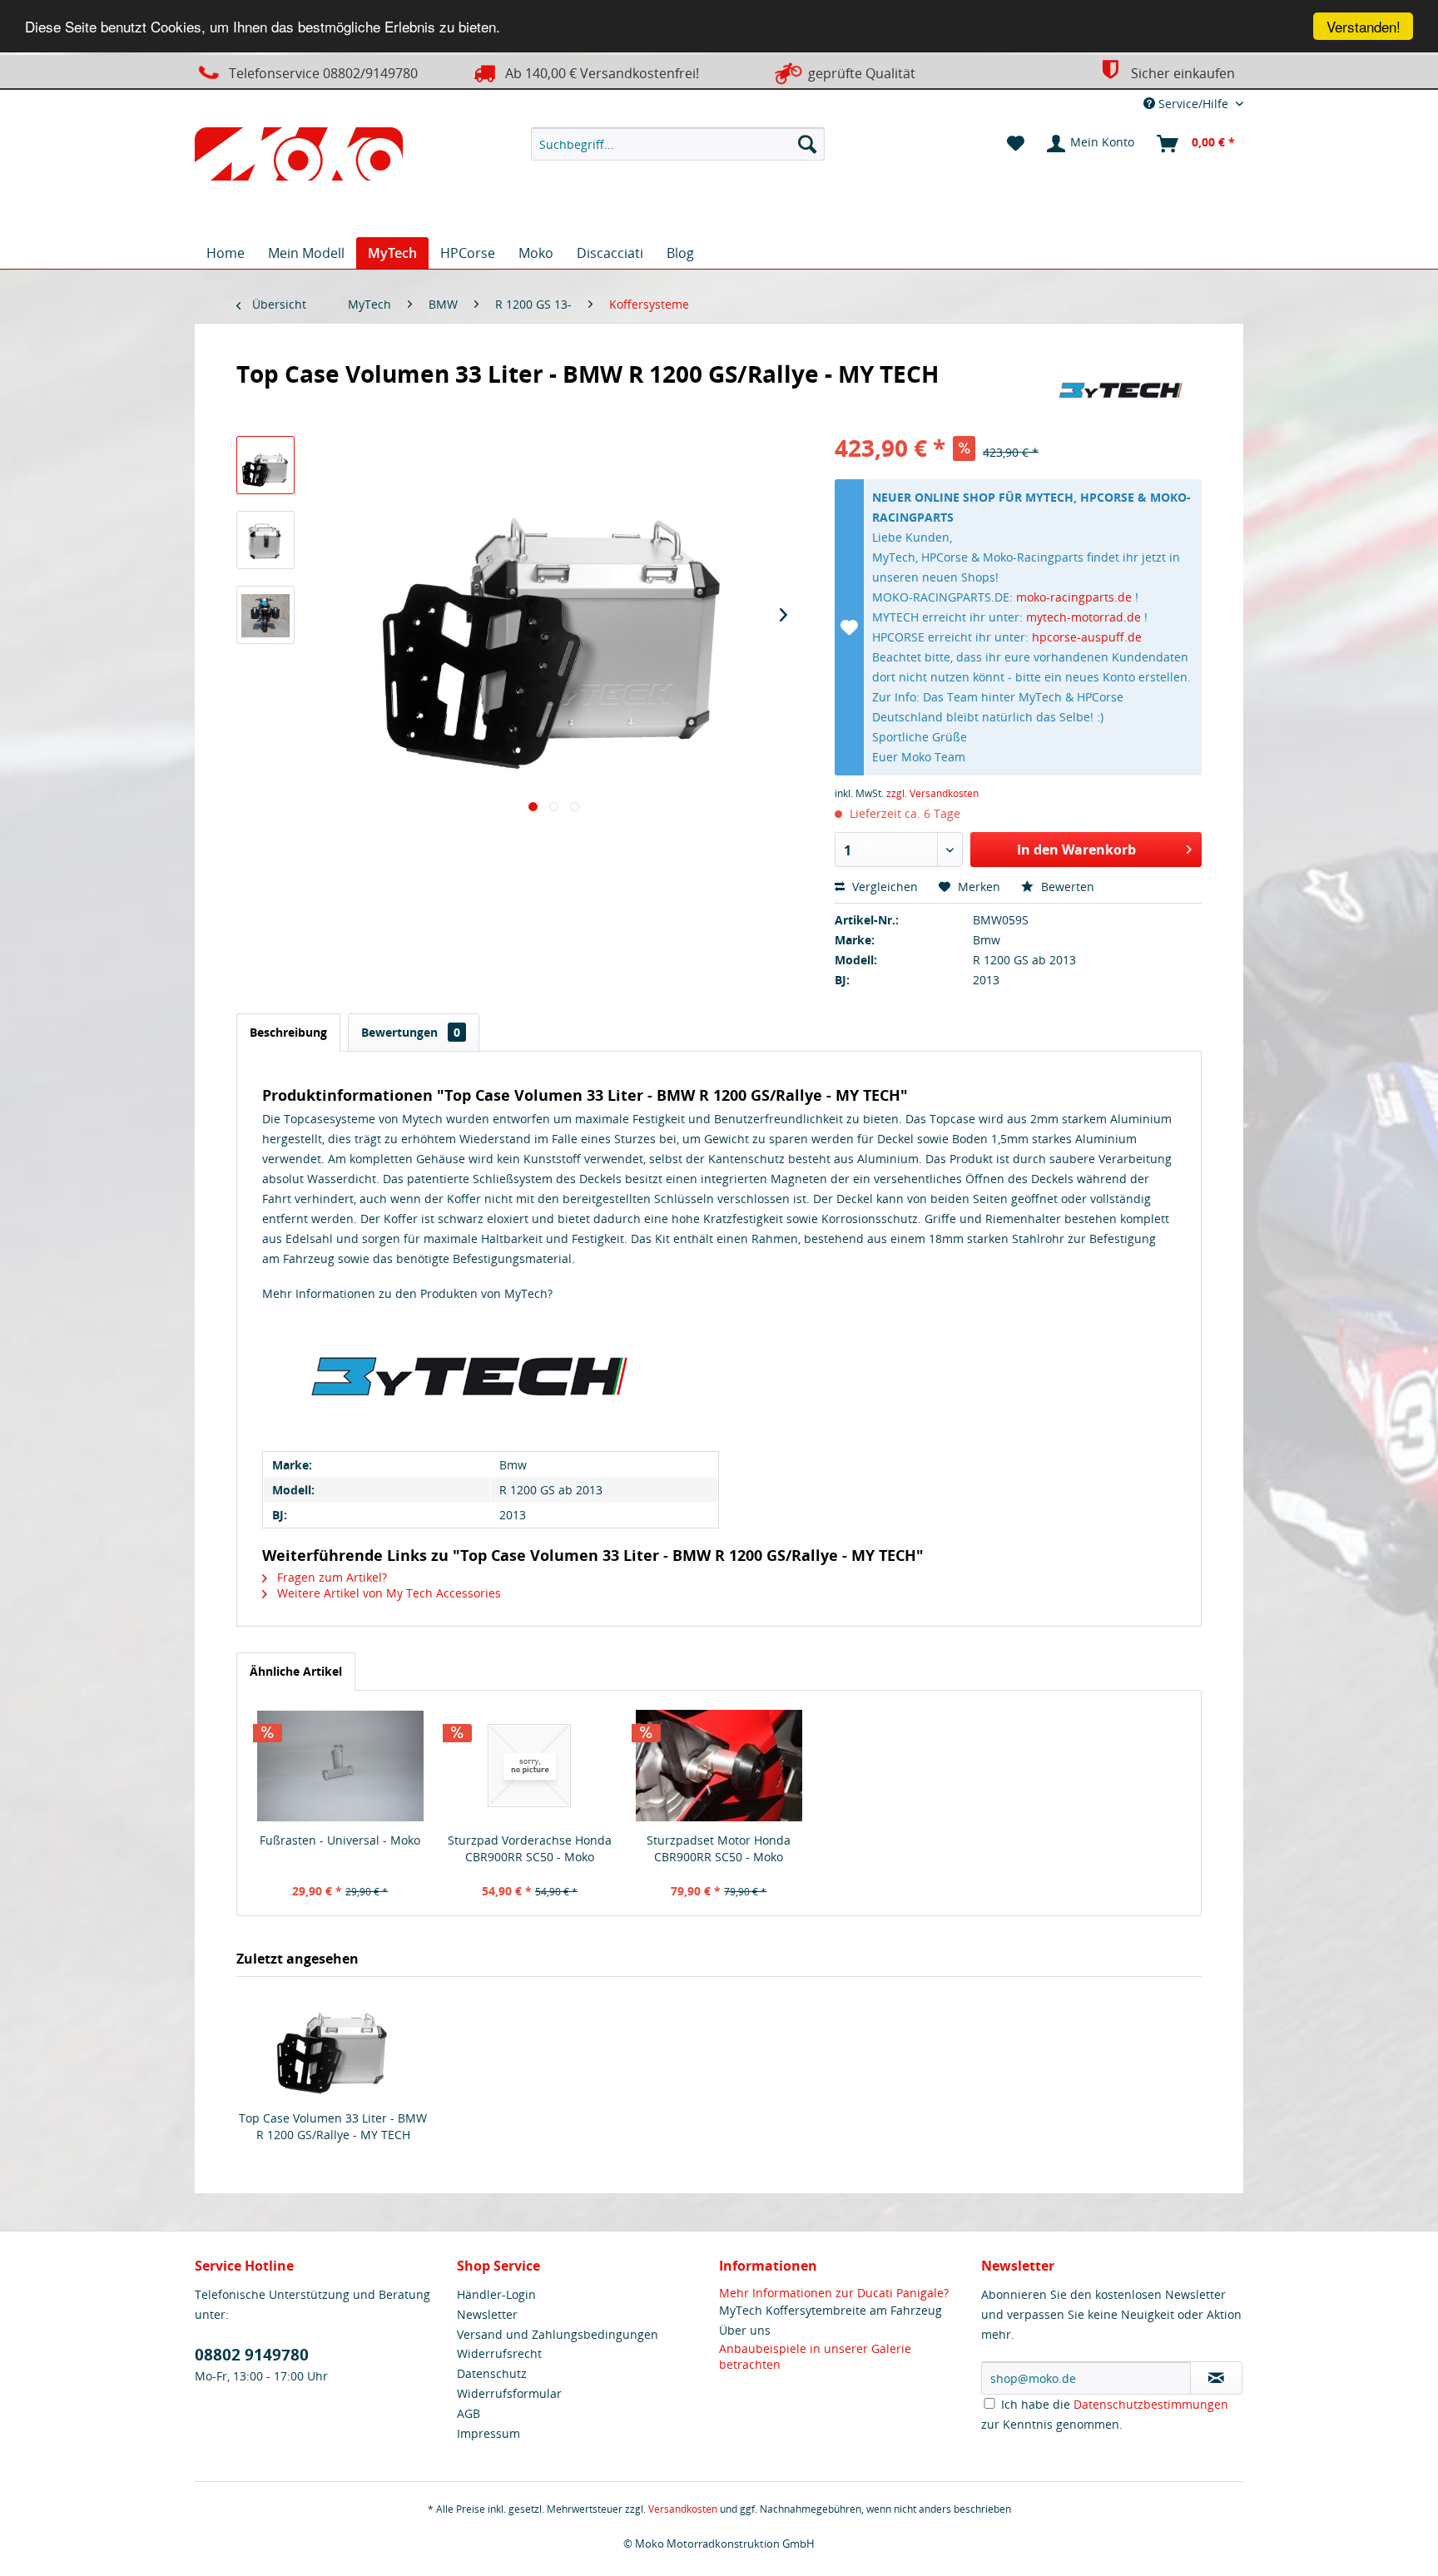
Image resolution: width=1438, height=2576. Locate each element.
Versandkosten (683, 2509)
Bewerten (1066, 887)
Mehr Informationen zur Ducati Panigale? (834, 2293)
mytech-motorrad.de (1083, 617)
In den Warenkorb (1076, 850)
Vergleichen (883, 887)
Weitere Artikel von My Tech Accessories (387, 1593)
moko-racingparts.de (1074, 597)
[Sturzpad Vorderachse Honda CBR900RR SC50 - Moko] (530, 1766)
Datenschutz (492, 2373)
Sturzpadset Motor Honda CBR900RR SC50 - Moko (719, 1848)
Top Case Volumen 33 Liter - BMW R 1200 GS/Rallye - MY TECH (333, 2126)
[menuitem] (678, 144)
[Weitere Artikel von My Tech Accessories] (1121, 390)
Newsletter (487, 2314)
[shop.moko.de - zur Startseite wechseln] (299, 157)
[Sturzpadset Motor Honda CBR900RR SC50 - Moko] (719, 1766)
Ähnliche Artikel (296, 1671)
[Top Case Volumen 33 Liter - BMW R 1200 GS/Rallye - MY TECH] (333, 2043)
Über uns (745, 2330)
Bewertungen (411, 1032)
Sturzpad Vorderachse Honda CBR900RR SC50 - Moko (530, 1848)
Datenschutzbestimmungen (1151, 2404)
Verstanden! (1364, 26)
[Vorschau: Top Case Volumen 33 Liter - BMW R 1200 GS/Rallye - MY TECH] (265, 465)
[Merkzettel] (1016, 144)
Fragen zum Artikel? (330, 1577)
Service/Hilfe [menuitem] (1193, 104)
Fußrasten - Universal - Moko (340, 1840)
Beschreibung (288, 1032)
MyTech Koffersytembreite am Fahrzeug (831, 2310)
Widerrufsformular (509, 2393)
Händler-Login (496, 2294)
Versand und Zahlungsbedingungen (558, 2334)
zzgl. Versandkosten (932, 793)
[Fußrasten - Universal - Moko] (340, 1766)
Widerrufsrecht (499, 2353)
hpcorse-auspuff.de (1087, 637)
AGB (469, 2413)
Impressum (488, 2433)
